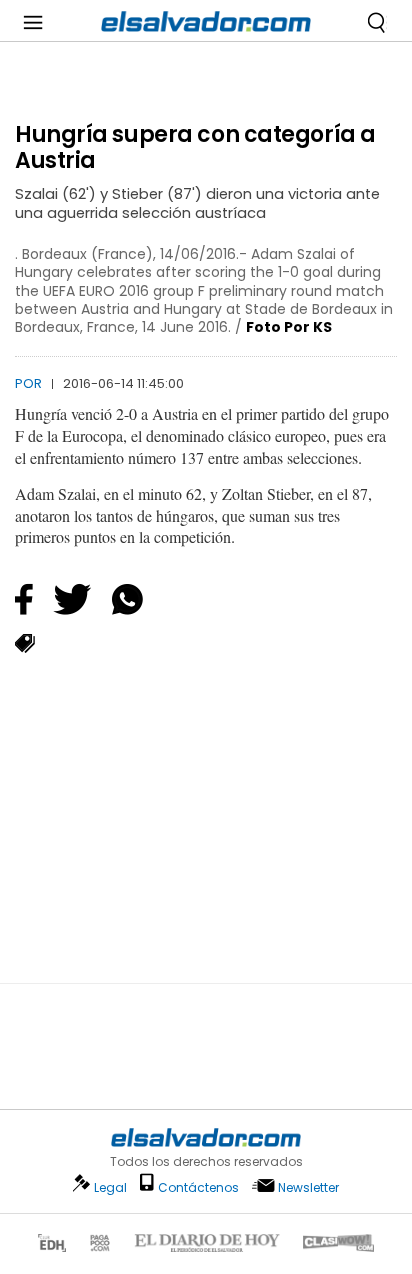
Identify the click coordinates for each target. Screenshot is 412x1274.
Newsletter (308, 1187)
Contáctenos (198, 1187)
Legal (110, 1187)
